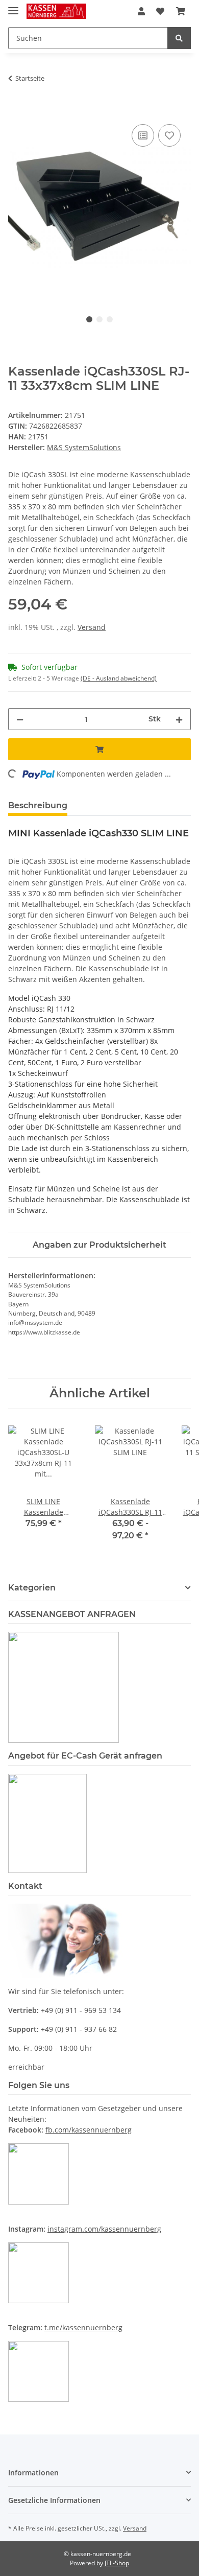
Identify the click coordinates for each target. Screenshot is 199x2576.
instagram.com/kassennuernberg (104, 2229)
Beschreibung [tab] (38, 805)
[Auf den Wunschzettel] (169, 135)
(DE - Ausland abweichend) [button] (119, 678)
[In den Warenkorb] (16, 110)
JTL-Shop (117, 2563)
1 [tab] (89, 319)
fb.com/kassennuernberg (89, 2130)
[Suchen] (179, 38)
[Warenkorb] (181, 11)
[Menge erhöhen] (179, 719)
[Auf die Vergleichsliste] (143, 135)
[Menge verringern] (20, 719)
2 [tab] (99, 319)
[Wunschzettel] (160, 11)
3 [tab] (110, 319)
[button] (141, 11)
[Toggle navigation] (13, 6)
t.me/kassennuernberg (83, 2327)
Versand (92, 627)
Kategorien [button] (32, 1588)
